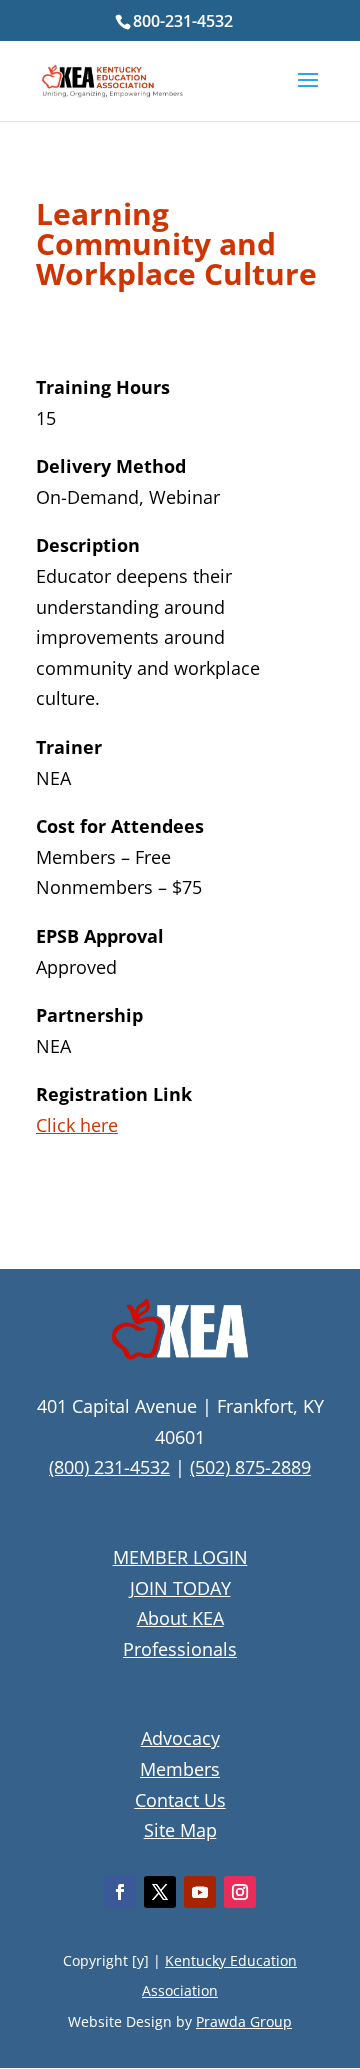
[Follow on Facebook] (120, 1892)
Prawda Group (244, 2021)
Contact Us (180, 1800)
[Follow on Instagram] (240, 1892)
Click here (77, 1125)
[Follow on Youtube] (200, 1892)
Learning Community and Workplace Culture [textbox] (176, 246)
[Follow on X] (160, 1892)
